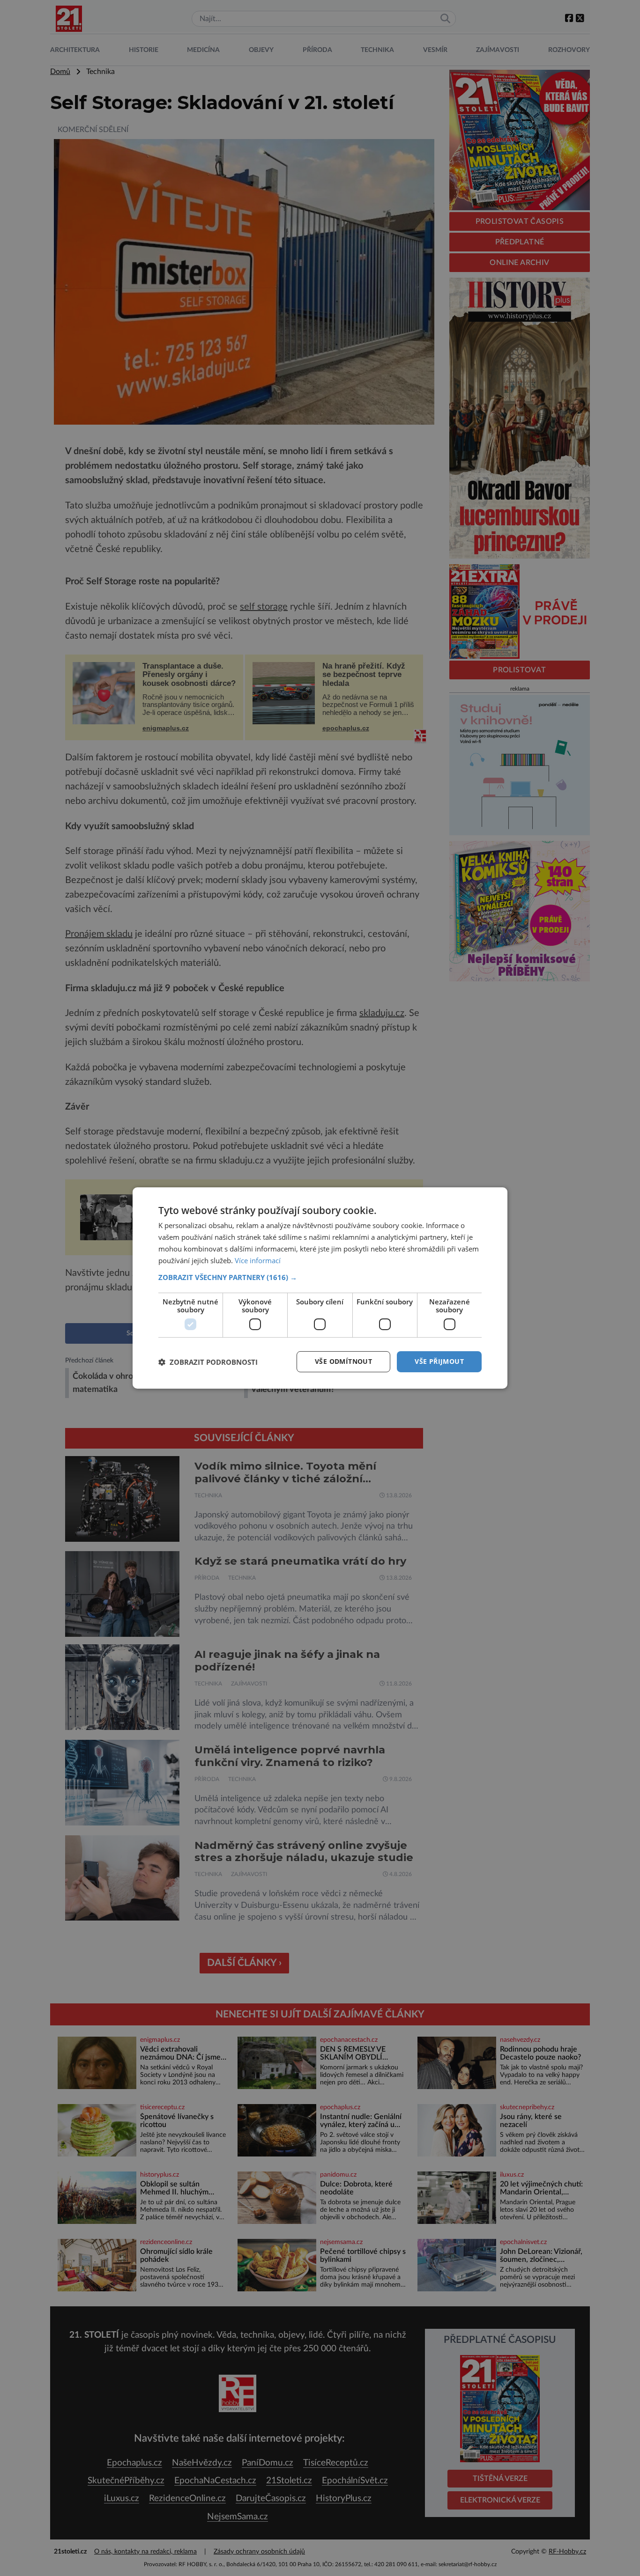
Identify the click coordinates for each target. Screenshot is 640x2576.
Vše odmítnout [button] (343, 1361)
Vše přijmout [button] (439, 1361)
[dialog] (320, 1288)
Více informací (258, 1260)
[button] (320, 1277)
